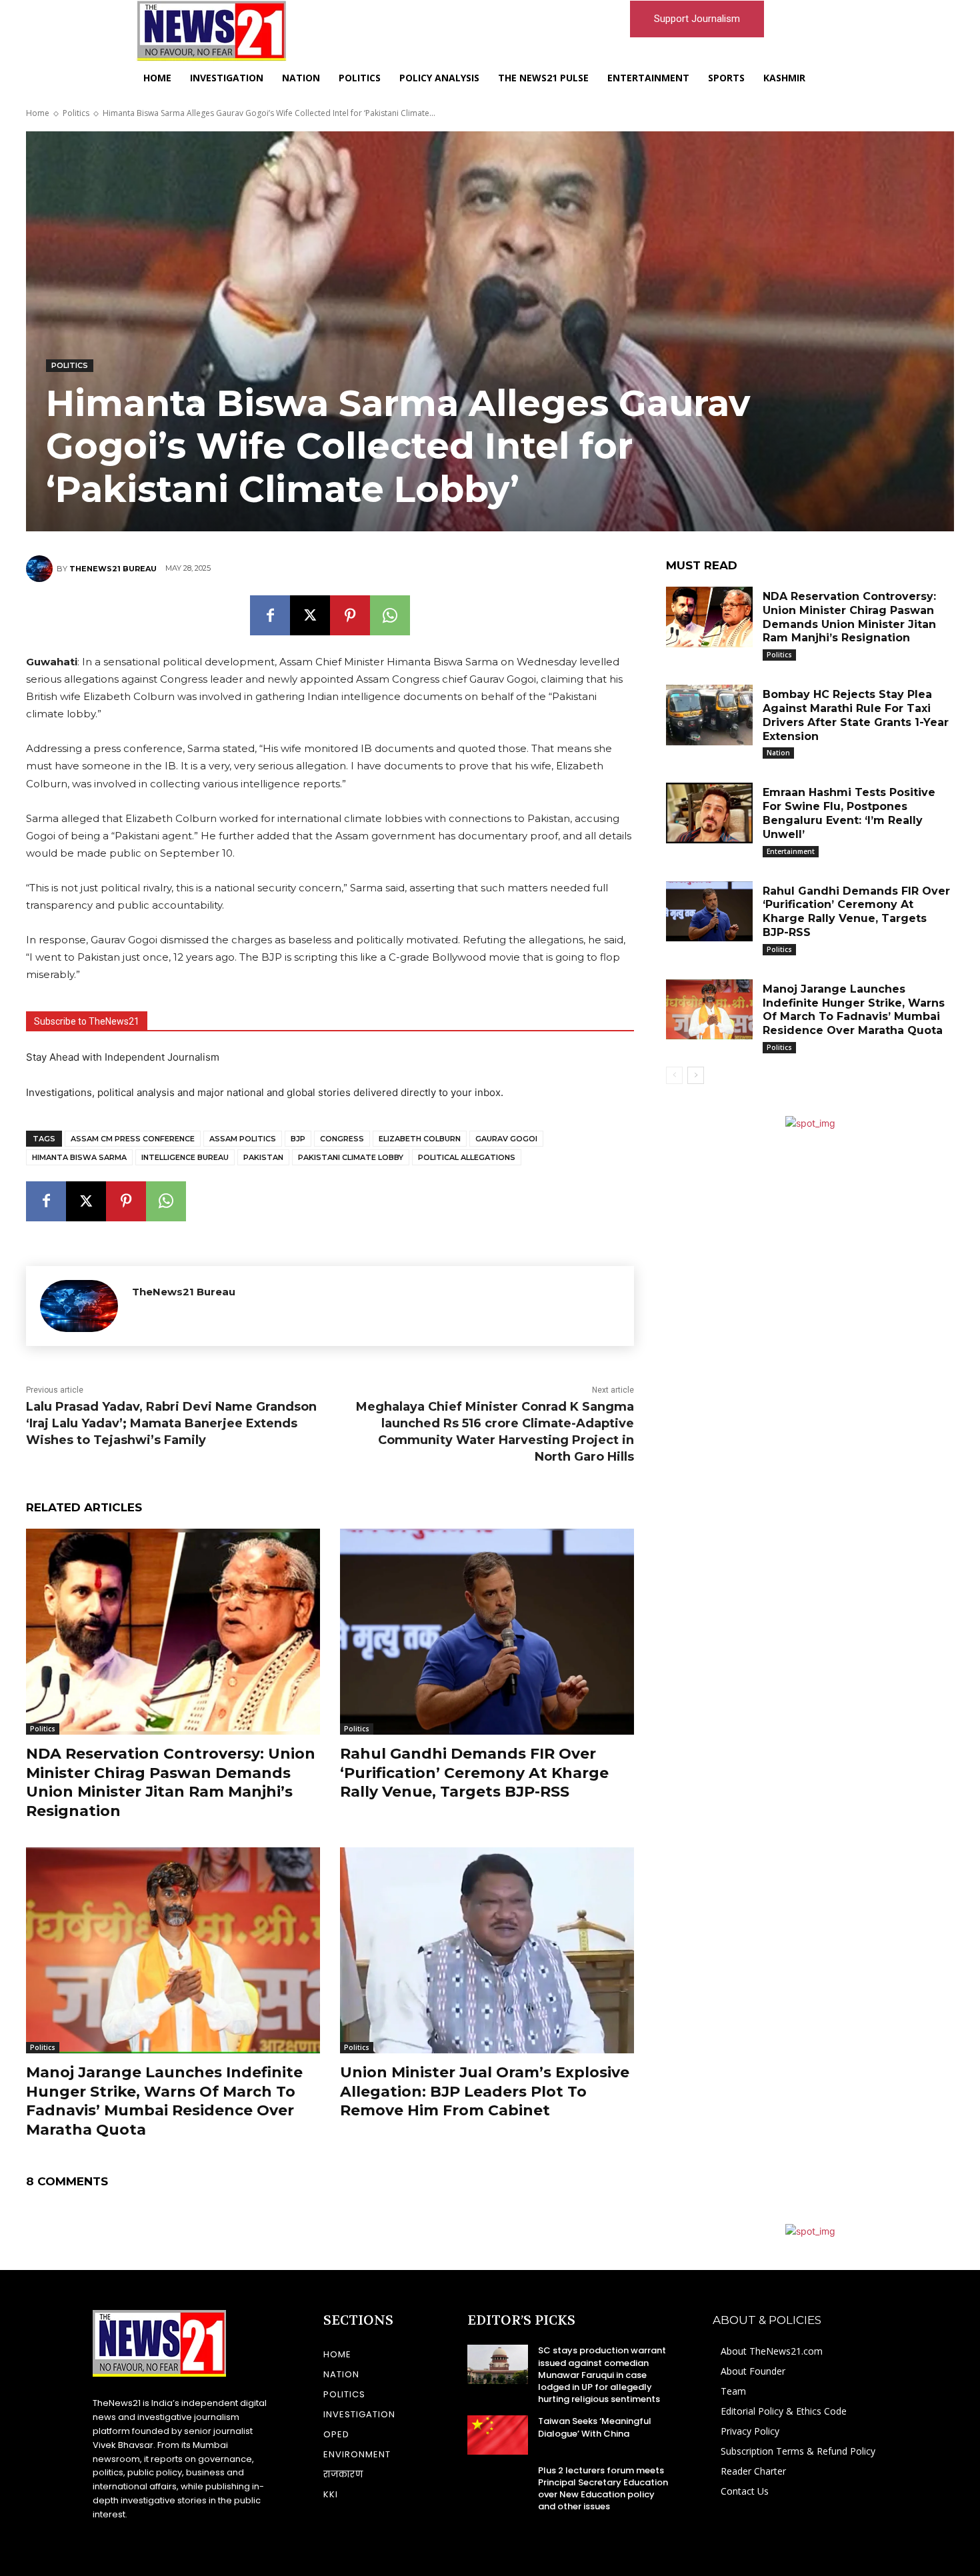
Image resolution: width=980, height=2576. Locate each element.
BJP (298, 1139)
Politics (76, 113)
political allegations (467, 1157)
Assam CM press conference (133, 1139)
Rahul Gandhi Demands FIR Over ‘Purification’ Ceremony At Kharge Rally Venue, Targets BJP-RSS (474, 1773)
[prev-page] (674, 1075)
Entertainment (791, 851)
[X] (310, 615)
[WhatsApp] (390, 615)
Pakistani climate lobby (351, 1157)
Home (38, 113)
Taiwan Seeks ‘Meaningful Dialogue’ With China (595, 2427)
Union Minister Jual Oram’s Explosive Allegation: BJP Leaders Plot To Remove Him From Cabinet (485, 2091)
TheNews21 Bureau (113, 569)
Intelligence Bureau (185, 1157)
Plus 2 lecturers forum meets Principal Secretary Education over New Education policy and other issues (603, 2489)
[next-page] (696, 1075)
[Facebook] (270, 615)
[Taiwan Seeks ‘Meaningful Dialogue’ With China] (498, 2435)
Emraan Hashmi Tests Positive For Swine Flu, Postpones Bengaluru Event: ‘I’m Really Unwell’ (849, 813)
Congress (342, 1139)
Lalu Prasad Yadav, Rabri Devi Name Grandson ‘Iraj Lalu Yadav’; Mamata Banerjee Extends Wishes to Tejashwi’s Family (171, 1423)
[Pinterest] (350, 615)
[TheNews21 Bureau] (41, 569)
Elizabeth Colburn (420, 1139)
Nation (778, 753)
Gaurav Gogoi (506, 1139)
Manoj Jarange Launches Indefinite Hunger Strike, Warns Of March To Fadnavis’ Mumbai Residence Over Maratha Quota (164, 2101)
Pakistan (263, 1157)
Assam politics (243, 1139)
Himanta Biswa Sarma (79, 1157)
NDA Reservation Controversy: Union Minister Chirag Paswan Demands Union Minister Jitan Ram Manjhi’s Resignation (171, 1782)
